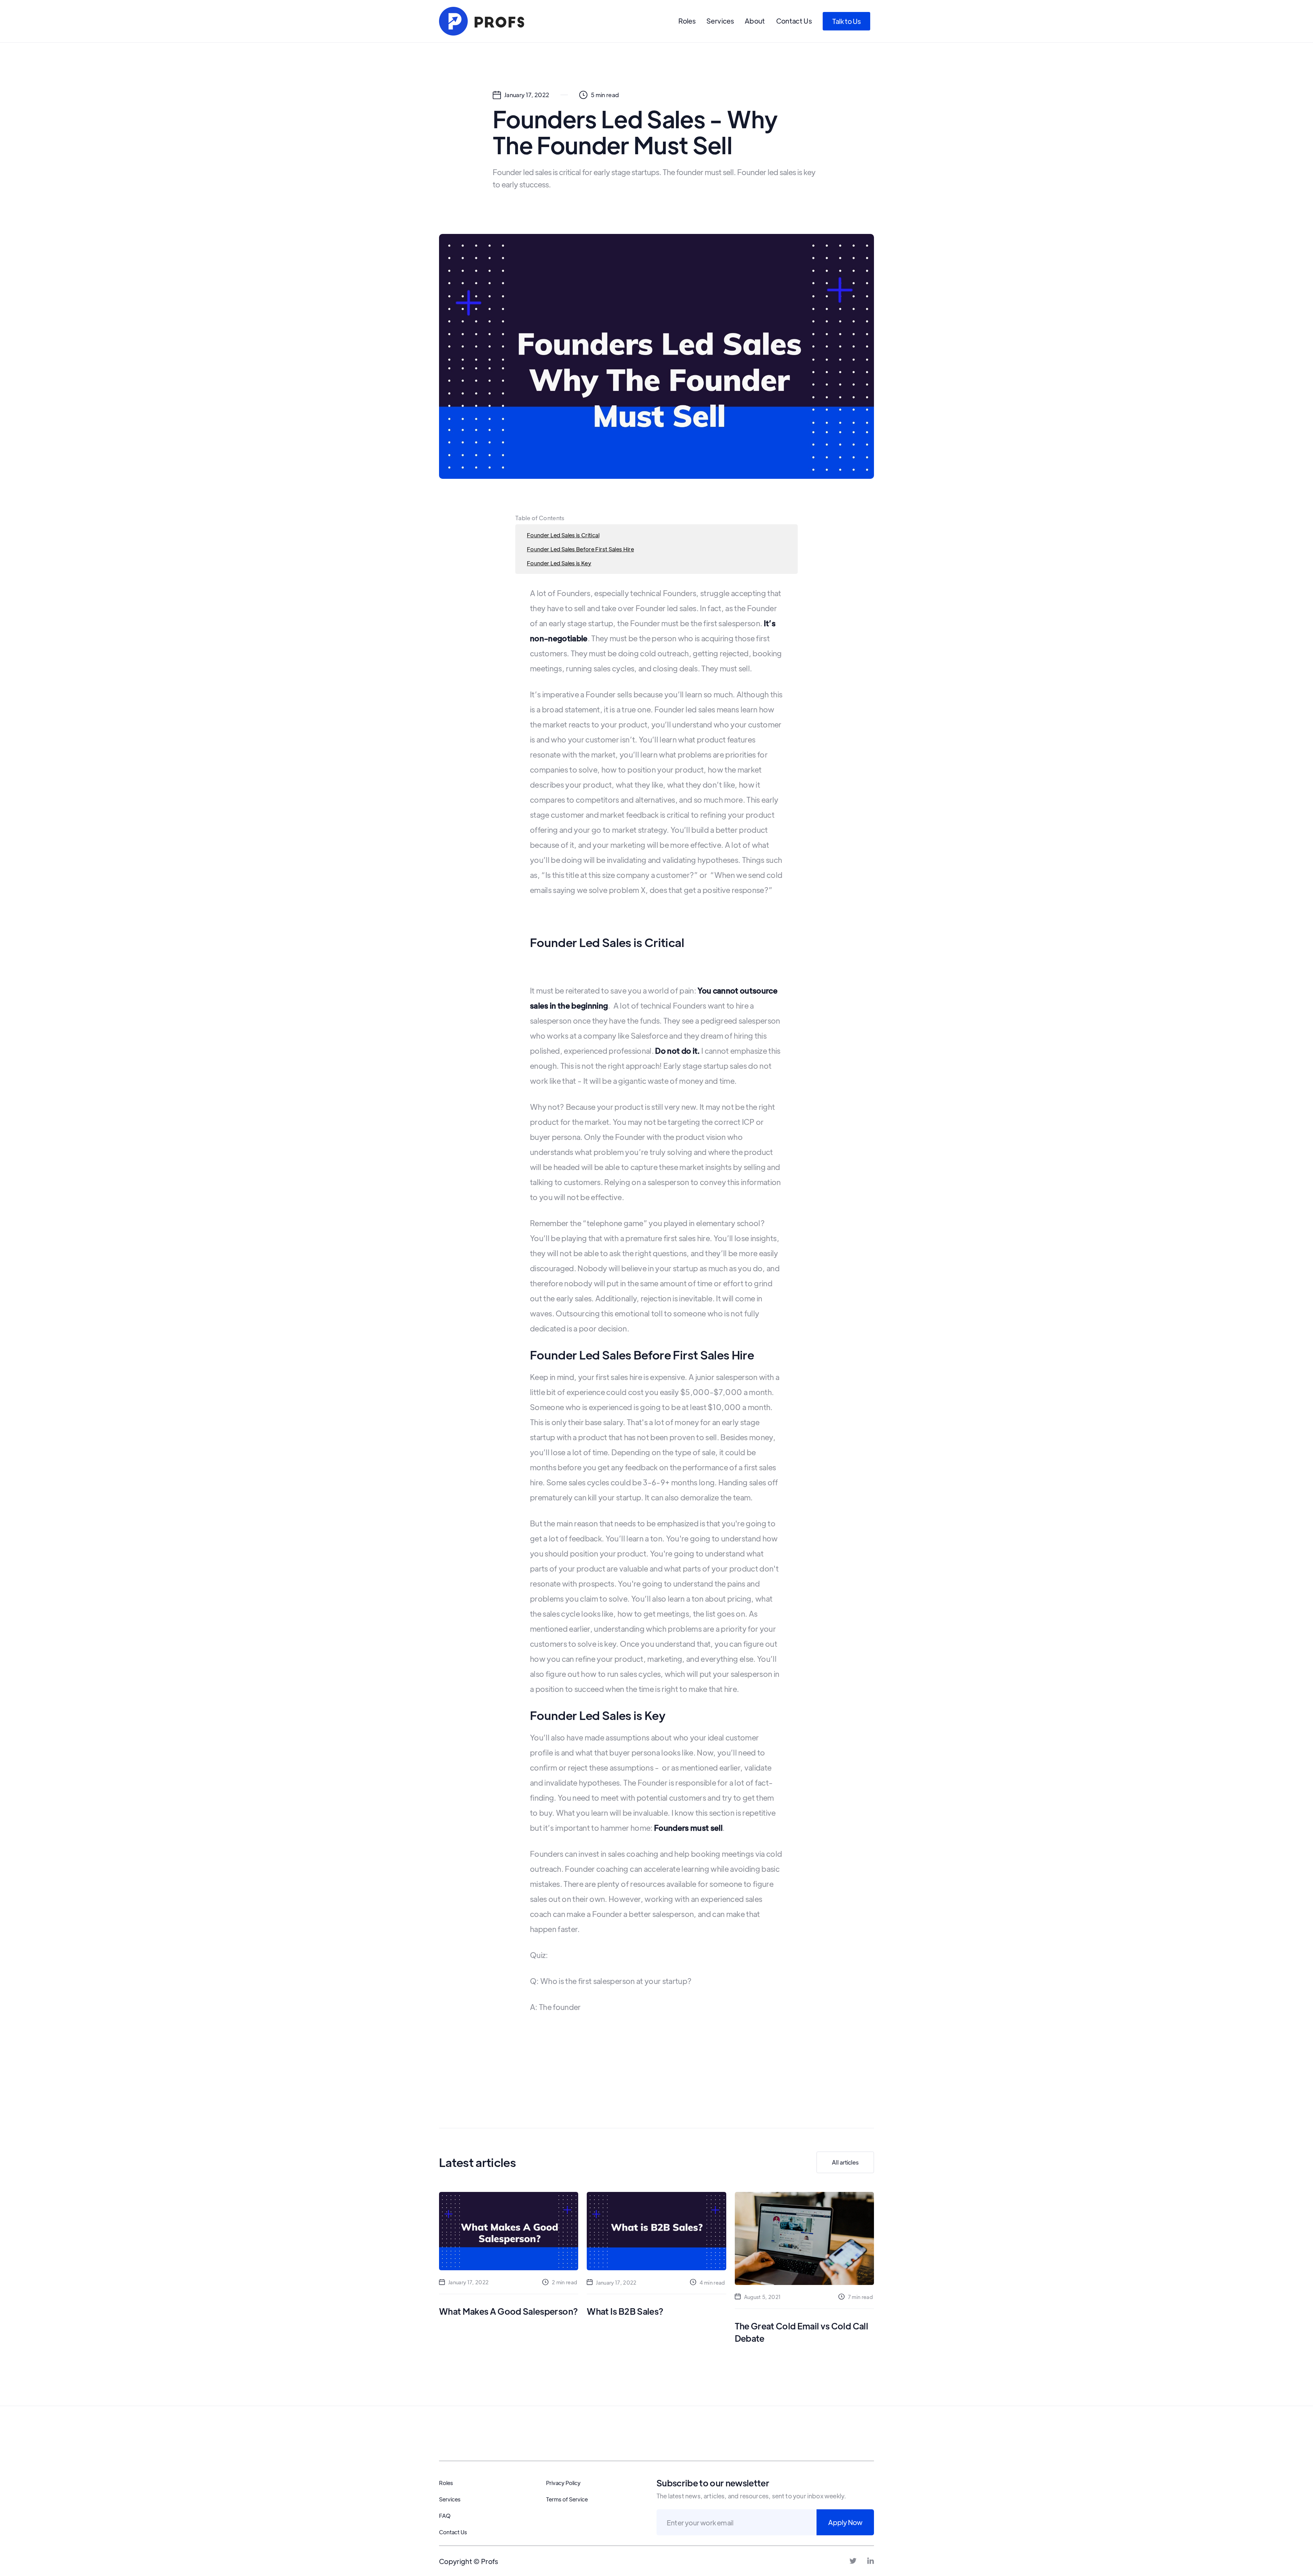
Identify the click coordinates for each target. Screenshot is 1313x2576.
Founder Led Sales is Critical (563, 535)
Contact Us (794, 21)
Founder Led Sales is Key (559, 563)
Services (720, 21)
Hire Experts (782, 2452)
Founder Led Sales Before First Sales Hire (580, 549)
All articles (845, 2162)
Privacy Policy (563, 2483)
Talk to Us (846, 21)
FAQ (445, 2516)
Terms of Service (567, 2499)
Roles (687, 21)
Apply (849, 2452)
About (755, 21)
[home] (482, 21)
